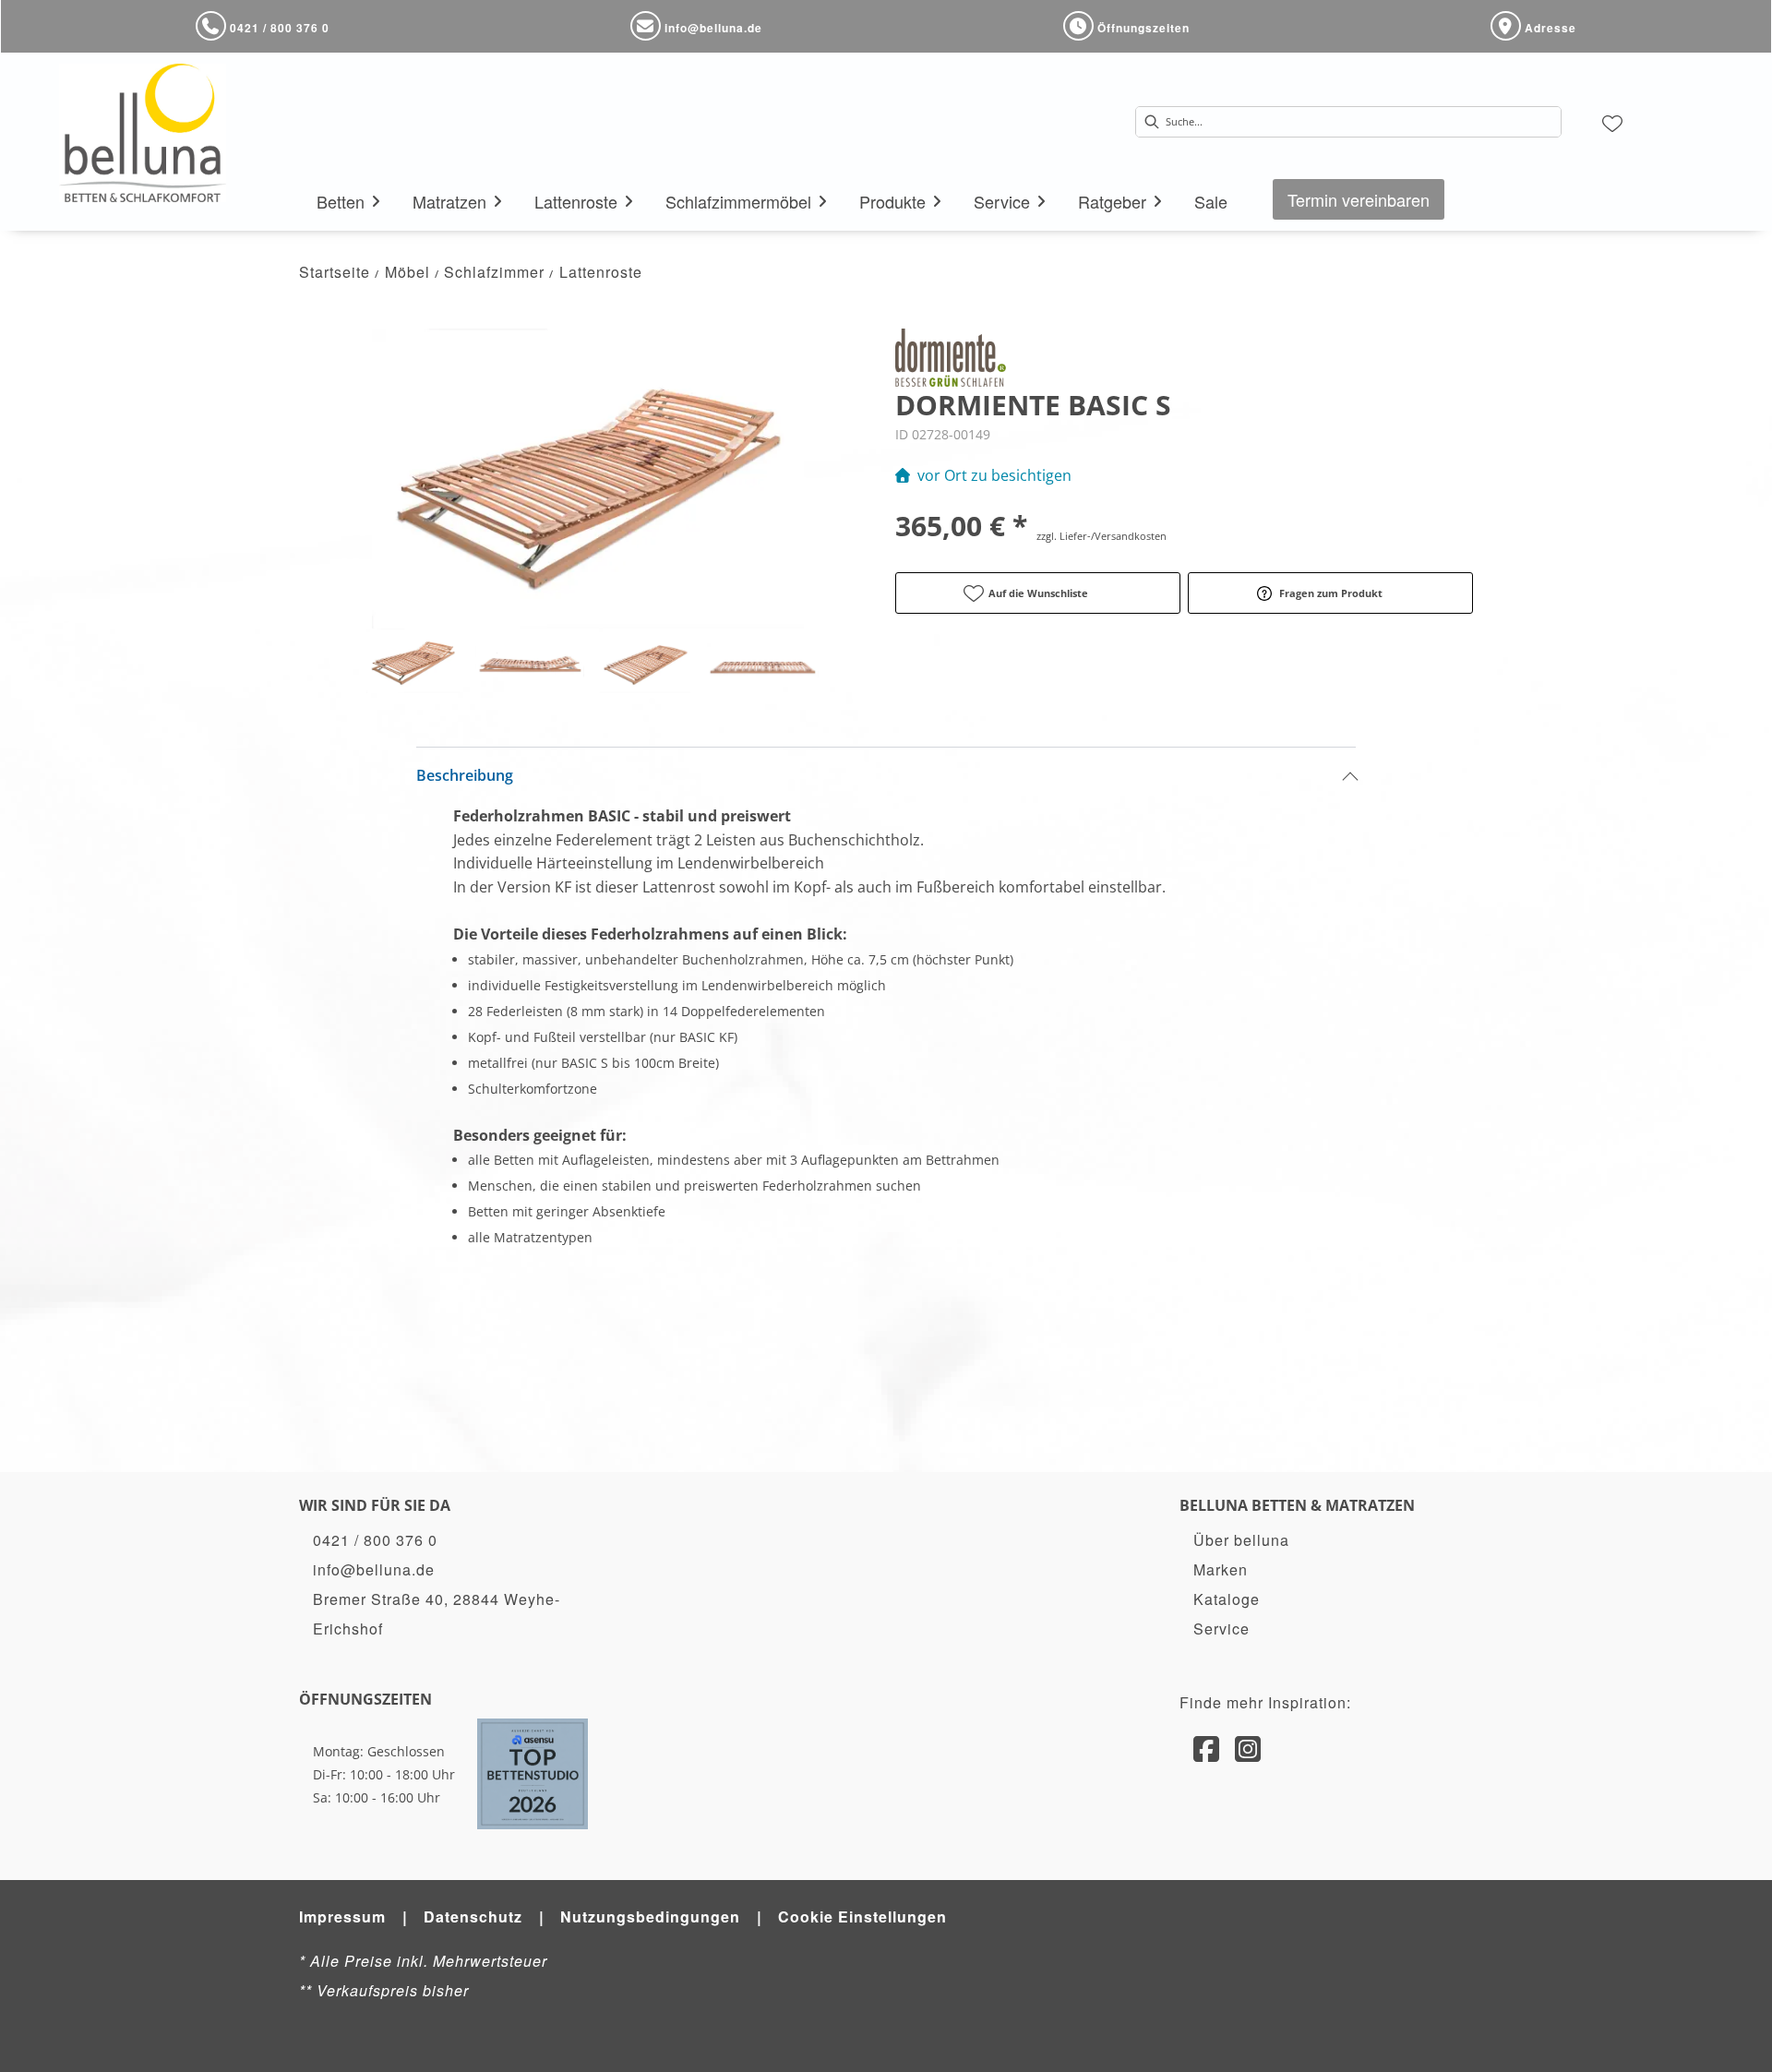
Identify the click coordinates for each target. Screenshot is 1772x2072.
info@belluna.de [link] (374, 1569)
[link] (341, 201)
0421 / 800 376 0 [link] (375, 1540)
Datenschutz (473, 1916)
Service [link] (1221, 1629)
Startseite (335, 272)
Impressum (342, 1916)
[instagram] (1248, 1747)
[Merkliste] (1612, 122)
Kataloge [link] (1227, 1599)
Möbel (407, 272)
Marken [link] (1221, 1569)
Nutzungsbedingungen (650, 1916)
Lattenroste (601, 272)
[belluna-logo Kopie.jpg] (151, 133)
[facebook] (1207, 1747)
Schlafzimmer (494, 272)
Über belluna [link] (1241, 1540)
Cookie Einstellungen (862, 1916)
